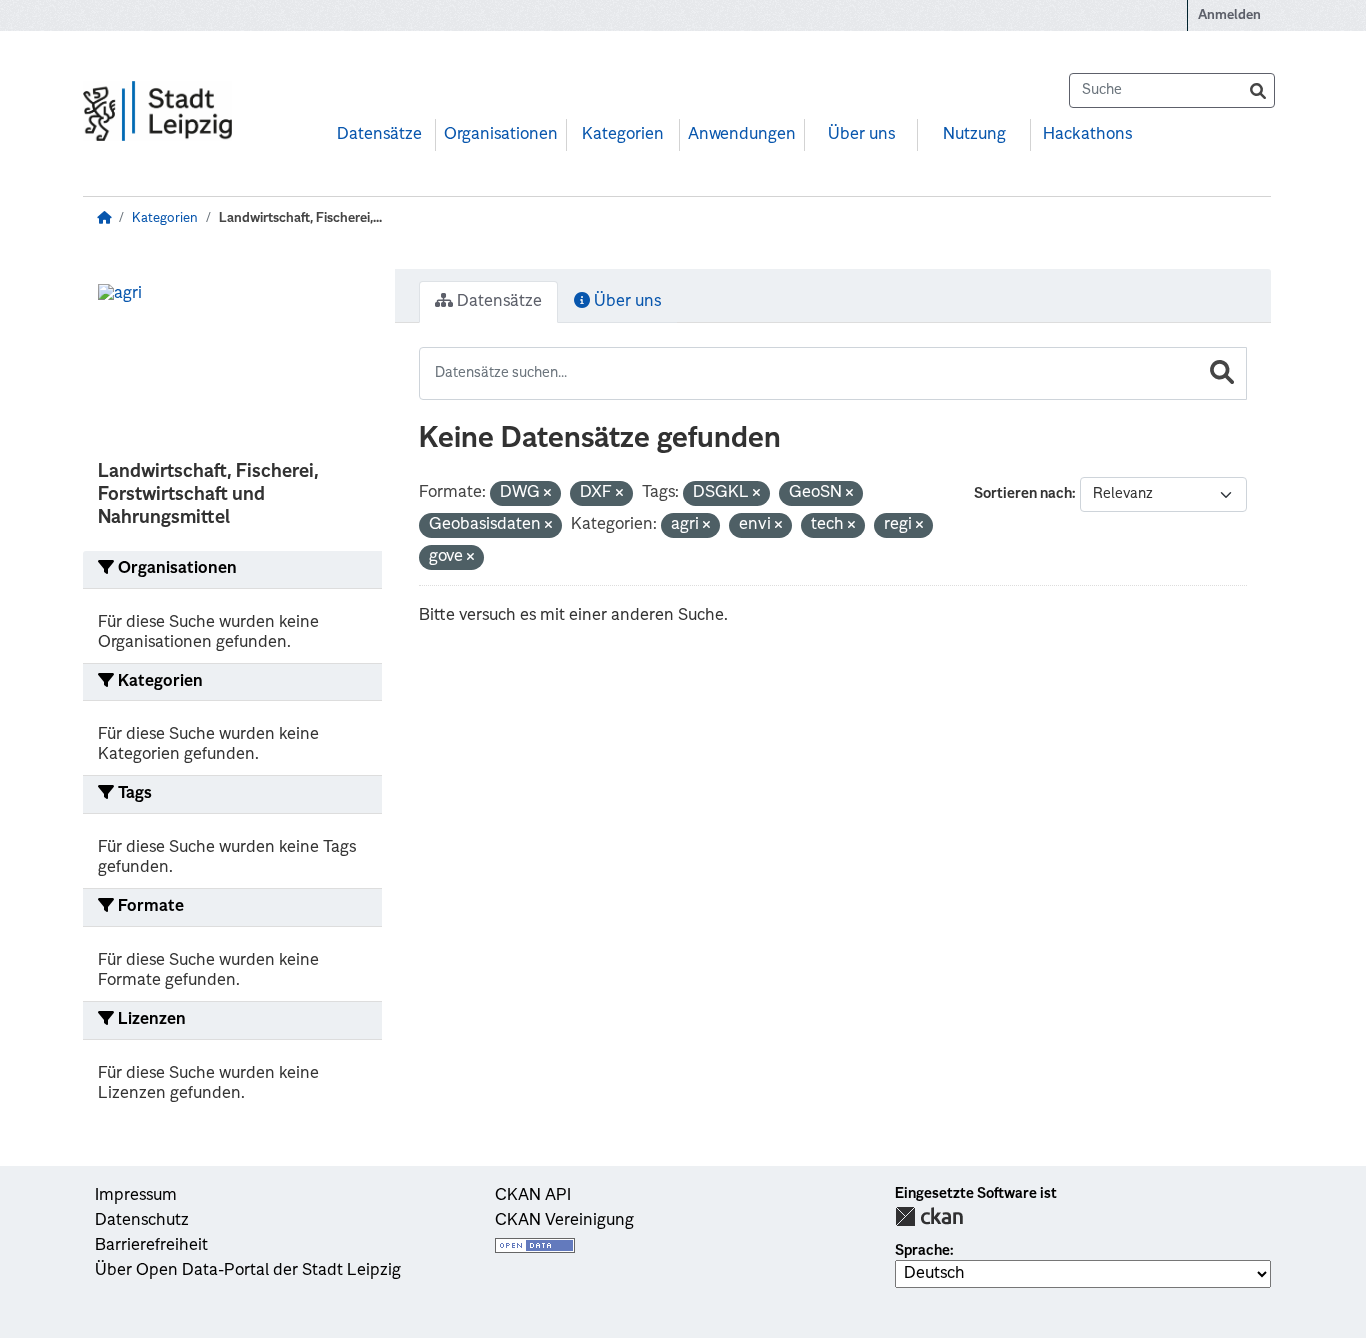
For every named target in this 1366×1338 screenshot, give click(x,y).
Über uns (861, 135)
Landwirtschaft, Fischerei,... (300, 218)
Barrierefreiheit (151, 1246)
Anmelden (1229, 15)
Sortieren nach (1023, 494)
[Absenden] (1258, 90)
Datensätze (379, 135)
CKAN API (533, 1196)
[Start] (104, 218)
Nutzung (974, 135)
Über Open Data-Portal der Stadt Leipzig (248, 1271)
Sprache (922, 1251)
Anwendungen (742, 135)
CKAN (929, 1216)
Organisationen (501, 135)
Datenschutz (142, 1221)
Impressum (136, 1196)
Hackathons (1087, 135)
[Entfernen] (547, 494)
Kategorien (623, 135)
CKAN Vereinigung (564, 1221)
